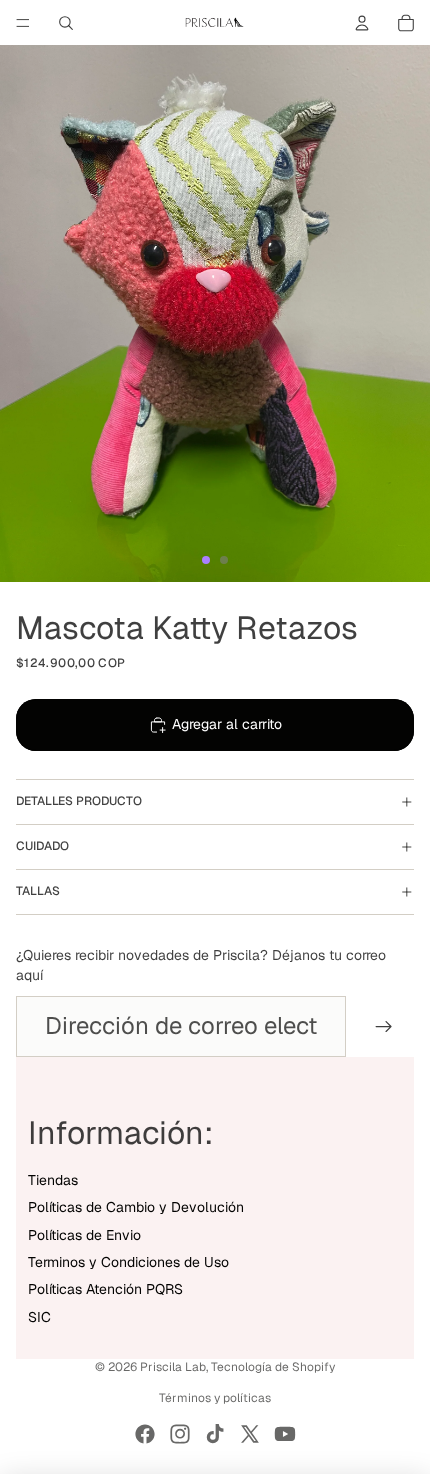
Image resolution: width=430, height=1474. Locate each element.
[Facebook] (145, 1434)
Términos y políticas (215, 1398)
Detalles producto (79, 801)
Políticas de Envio (84, 1235)
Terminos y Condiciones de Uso (128, 1262)
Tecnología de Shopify (273, 1367)
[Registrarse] (384, 1026)
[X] (250, 1434)
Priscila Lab (173, 1367)
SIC (39, 1317)
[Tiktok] (215, 1434)
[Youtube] (285, 1434)
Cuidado (42, 846)
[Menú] (23, 23)
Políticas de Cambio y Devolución (136, 1207)
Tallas (38, 891)
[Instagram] (180, 1434)
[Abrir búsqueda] (66, 23)
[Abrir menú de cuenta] (362, 23)
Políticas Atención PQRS (105, 1289)
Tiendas (53, 1180)
